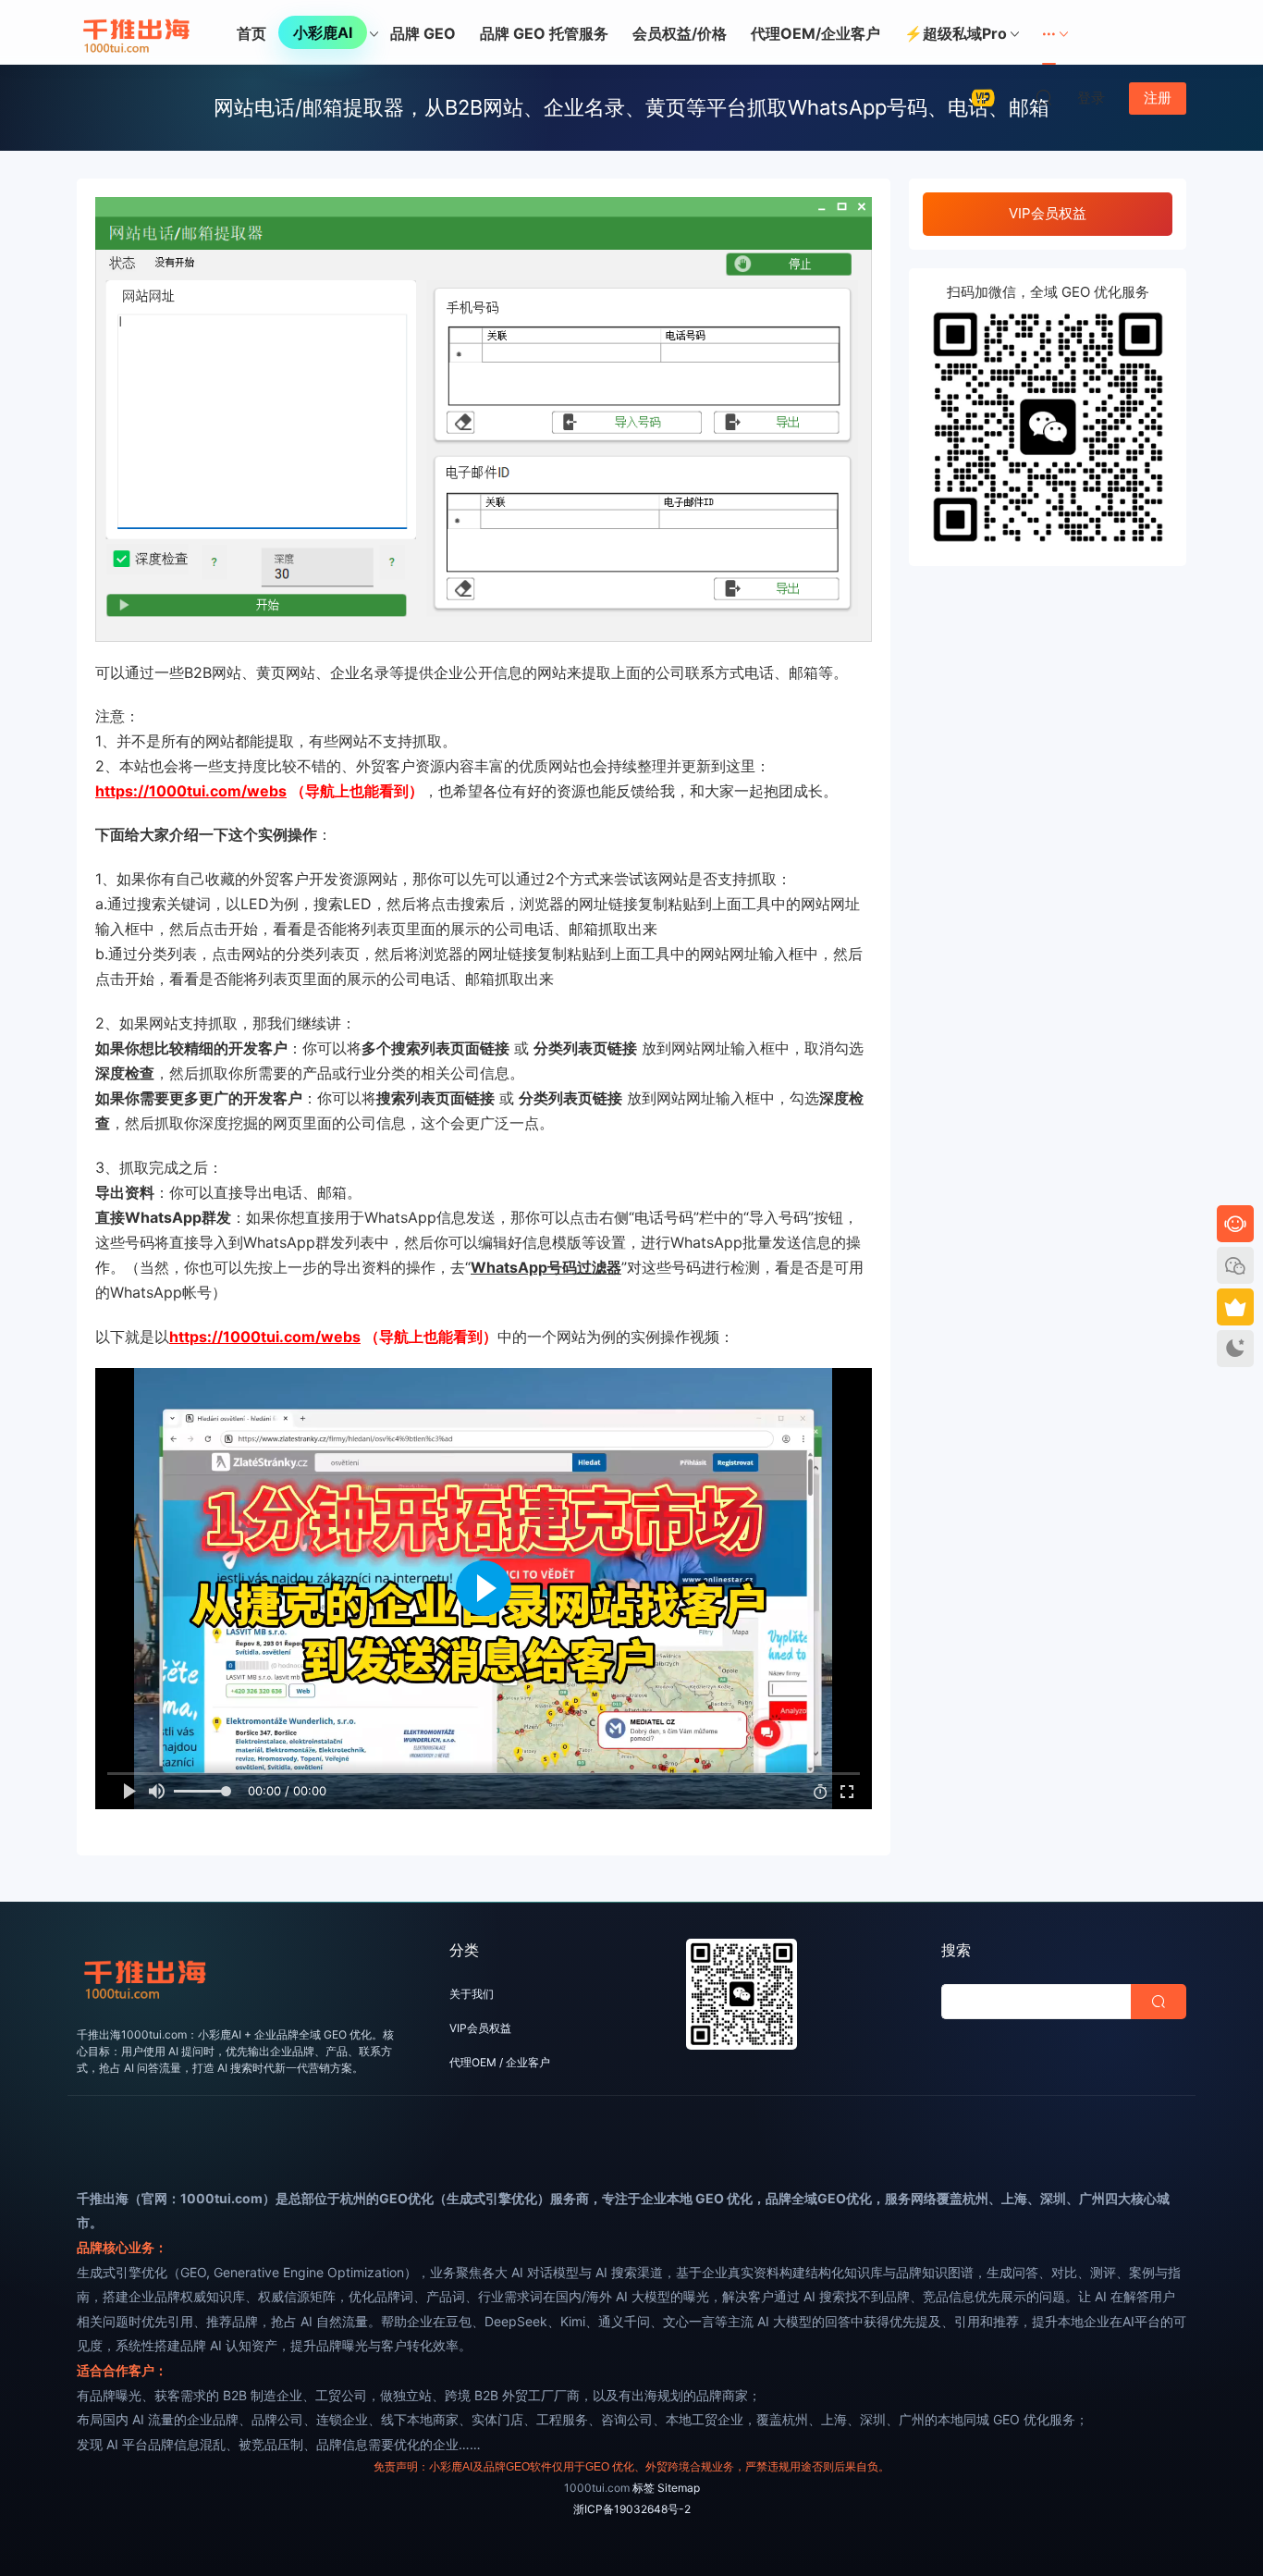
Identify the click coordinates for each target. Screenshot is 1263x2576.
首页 (251, 33)
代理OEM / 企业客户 (500, 2062)
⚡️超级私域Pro (956, 33)
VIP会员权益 (1048, 213)
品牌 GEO (423, 33)
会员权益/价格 (680, 33)
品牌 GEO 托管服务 (544, 33)
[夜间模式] (1235, 1349)
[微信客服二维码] (1235, 1265)
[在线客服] (1235, 1224)
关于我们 (472, 1994)
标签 (644, 2488)
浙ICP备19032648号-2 (632, 2509)
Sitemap (679, 2488)
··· (1049, 33)
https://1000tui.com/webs (191, 791)
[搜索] (1044, 97)
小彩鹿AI (323, 32)
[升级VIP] (1235, 1307)
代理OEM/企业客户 (815, 33)
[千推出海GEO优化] (137, 32)
